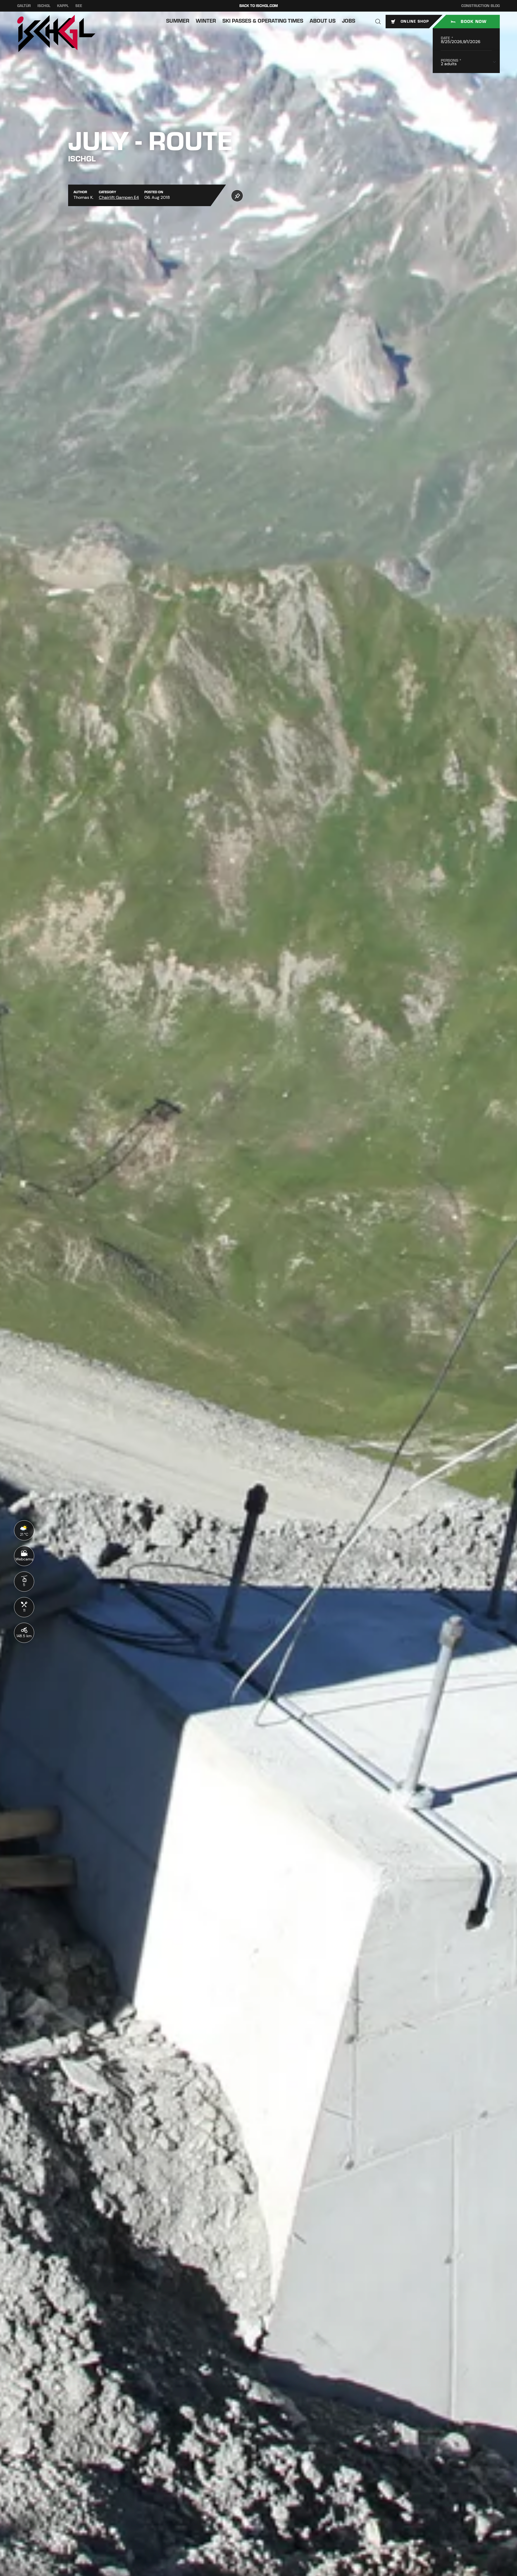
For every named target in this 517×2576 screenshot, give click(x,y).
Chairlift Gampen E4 (119, 197)
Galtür (24, 6)
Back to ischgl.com (259, 6)
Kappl (63, 6)
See (79, 6)
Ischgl (44, 6)
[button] (378, 22)
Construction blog (481, 6)
